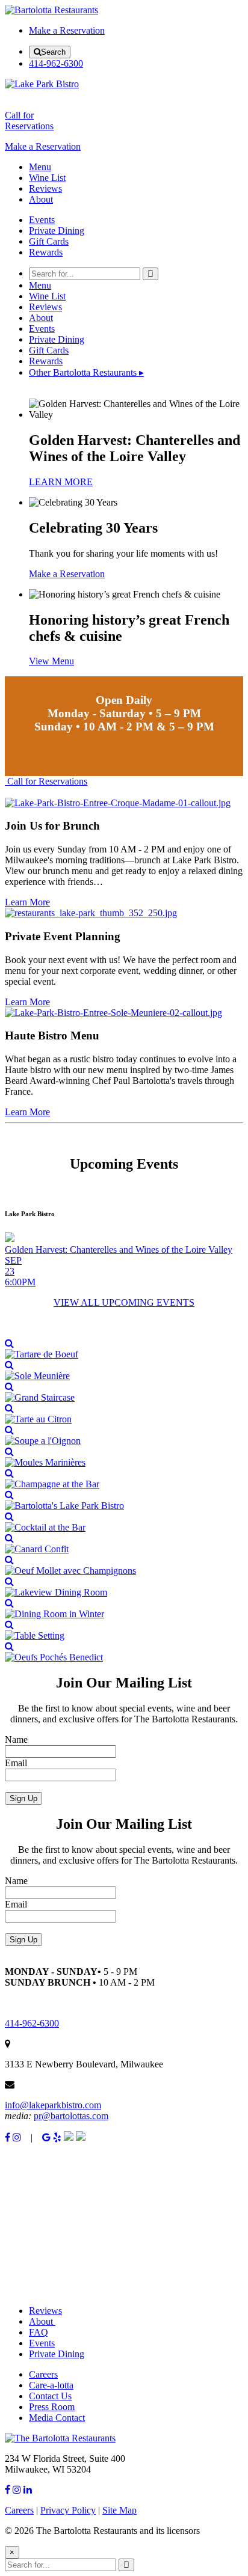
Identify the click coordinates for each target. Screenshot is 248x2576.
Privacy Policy (68, 2510)
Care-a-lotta (51, 2385)
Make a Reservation (67, 30)
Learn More (27, 902)
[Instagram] (17, 2137)
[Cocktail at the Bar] (124, 1522)
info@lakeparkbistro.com (53, 2105)
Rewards (46, 252)
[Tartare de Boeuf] (124, 1349)
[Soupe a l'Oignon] (124, 1436)
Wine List (47, 178)
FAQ (39, 2332)
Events (42, 220)
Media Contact (57, 2418)
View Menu (51, 661)
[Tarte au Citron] (124, 1414)
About (41, 199)
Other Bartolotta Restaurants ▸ (86, 372)
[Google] (46, 2137)
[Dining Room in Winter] (124, 1609)
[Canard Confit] (124, 1544)
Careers (43, 2374)
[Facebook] (8, 2137)
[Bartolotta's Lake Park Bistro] (124, 1501)
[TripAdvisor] (69, 2137)
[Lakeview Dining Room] (124, 1587)
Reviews (45, 188)
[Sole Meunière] (124, 1371)
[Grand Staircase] (124, 1392)
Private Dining (57, 231)
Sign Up (23, 1798)
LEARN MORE (61, 482)
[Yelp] (57, 2137)
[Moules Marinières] (124, 1457)
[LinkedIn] (28, 2490)
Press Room (52, 2407)
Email (16, 1763)
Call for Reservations (46, 781)
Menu (40, 167)
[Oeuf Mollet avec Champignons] (124, 1565)
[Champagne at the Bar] (124, 1479)
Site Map (119, 2510)
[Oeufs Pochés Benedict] (124, 1652)
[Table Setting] (124, 1630)
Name (16, 1739)
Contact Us (50, 2396)
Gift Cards (49, 241)
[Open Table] (81, 2137)
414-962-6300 (56, 63)
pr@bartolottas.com (71, 2116)
